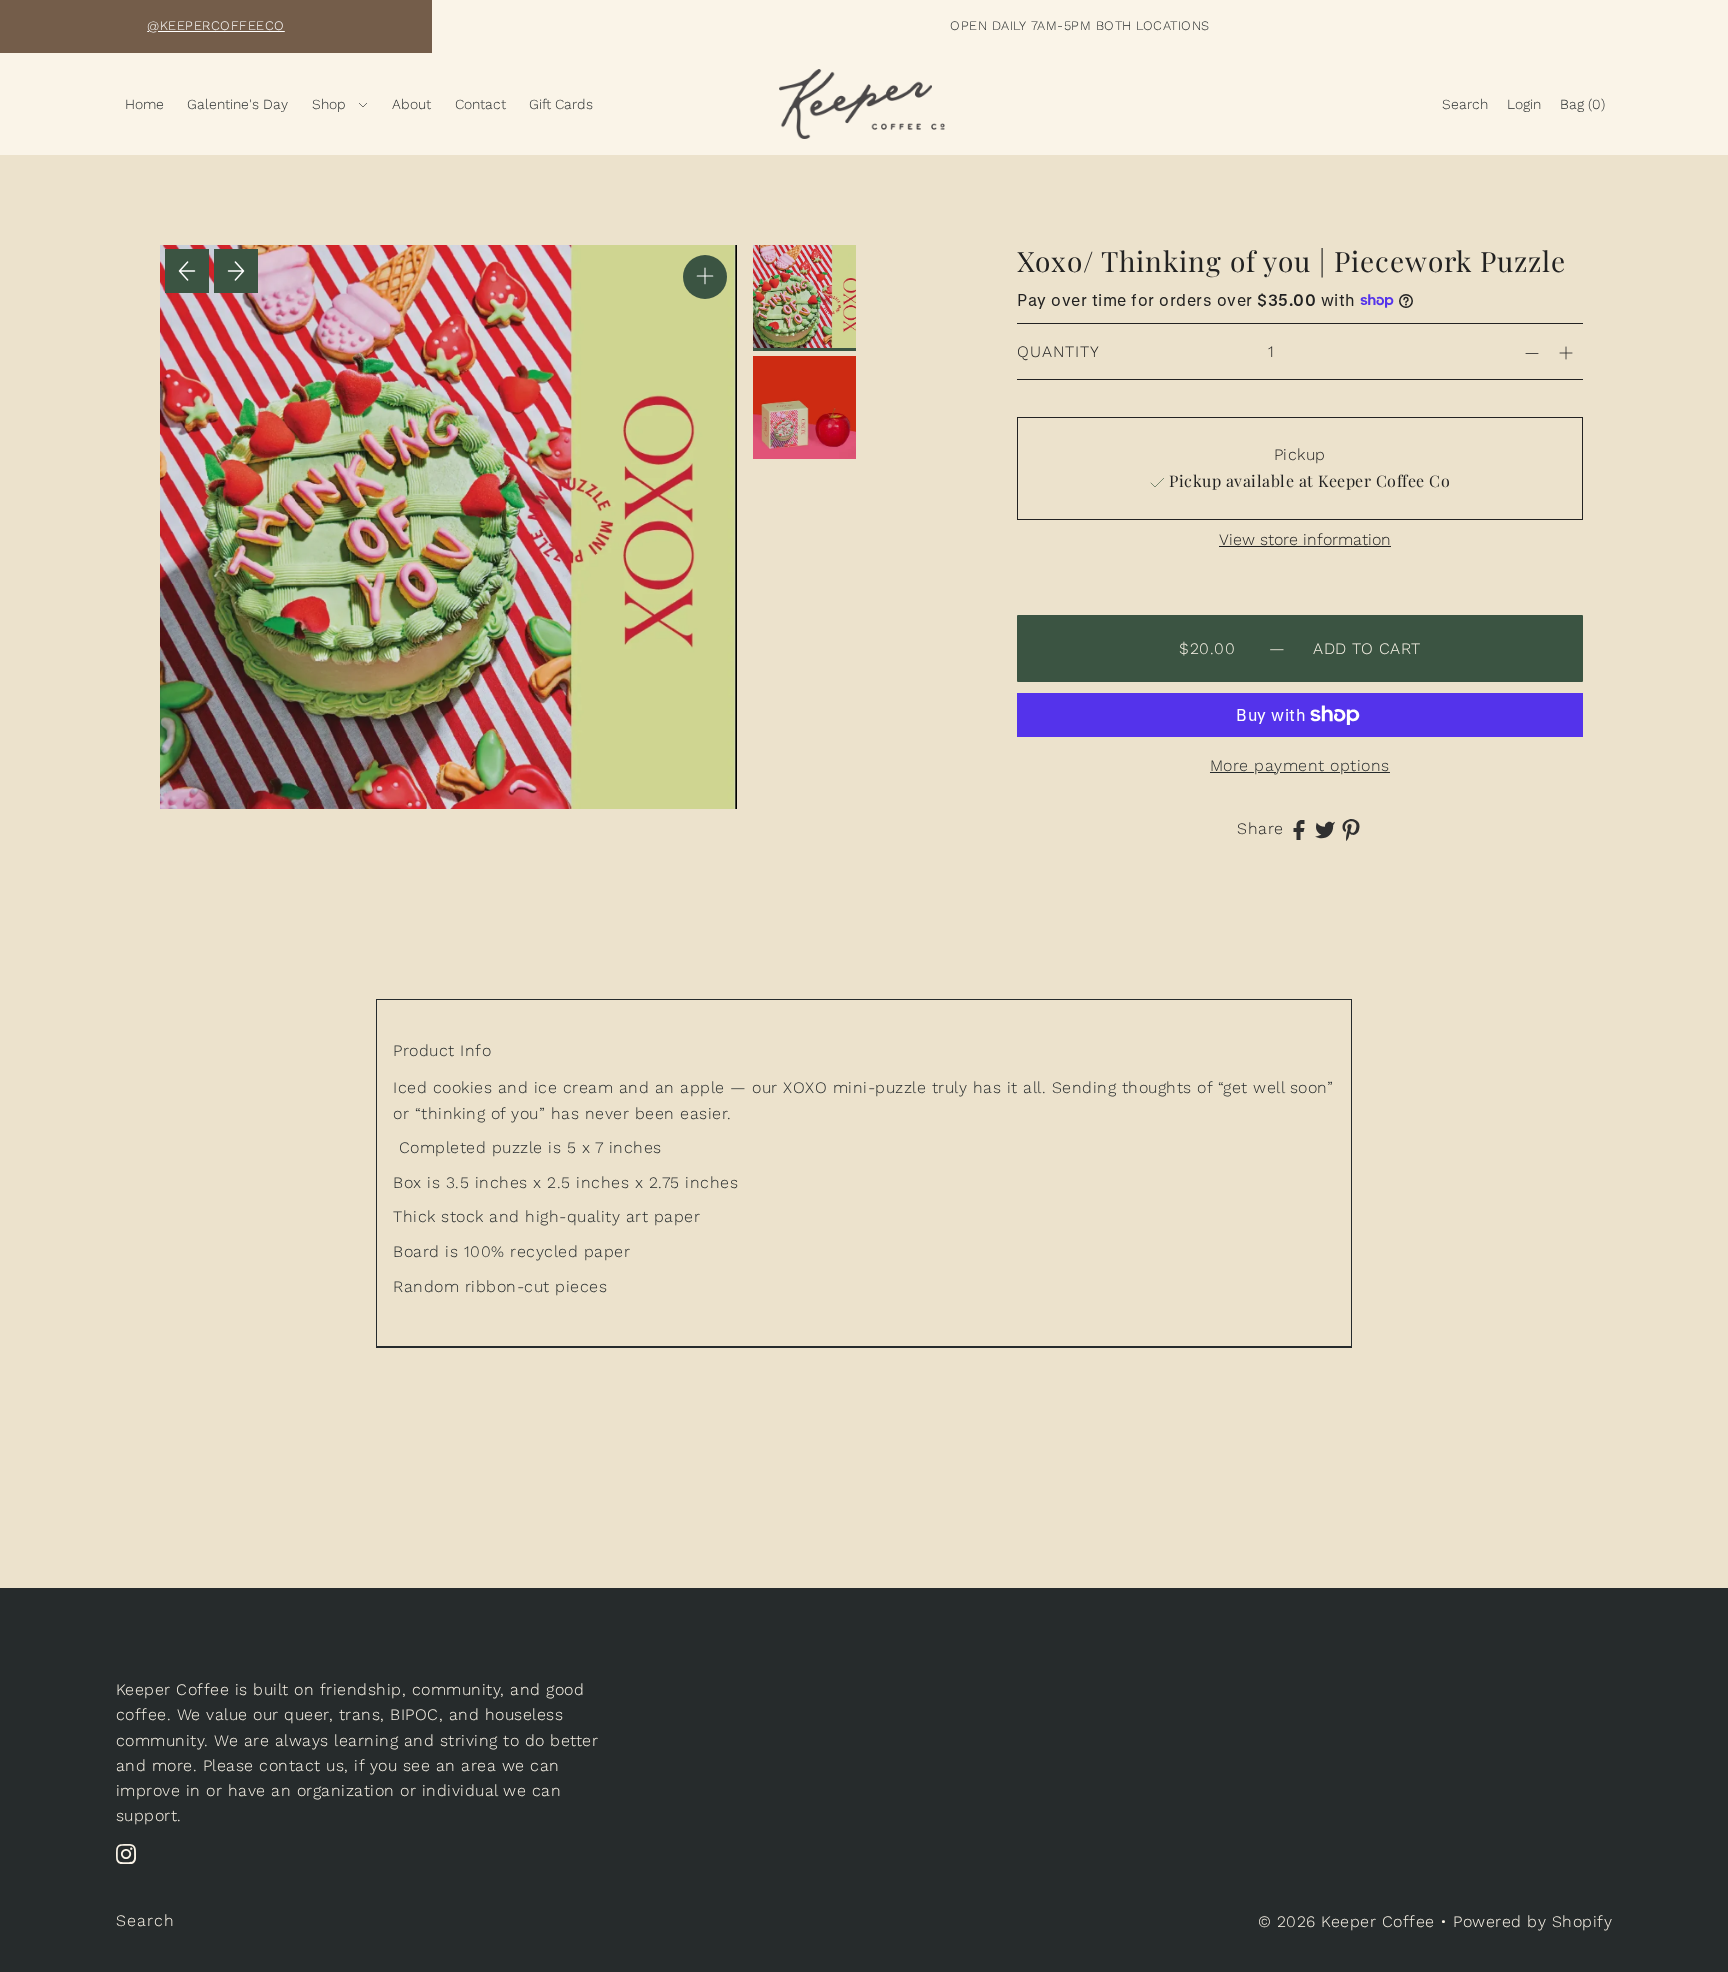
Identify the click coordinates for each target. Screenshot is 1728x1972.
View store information (1305, 540)
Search (145, 1920)
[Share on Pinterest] (1351, 829)
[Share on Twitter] (1325, 829)
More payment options (1300, 765)
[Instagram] (132, 1864)
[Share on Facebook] (1299, 829)
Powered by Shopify (1532, 1921)
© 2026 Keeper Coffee (1349, 1921)
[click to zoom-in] (705, 277)
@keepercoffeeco (216, 25)
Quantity (1058, 351)
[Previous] (187, 271)
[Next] (236, 271)
